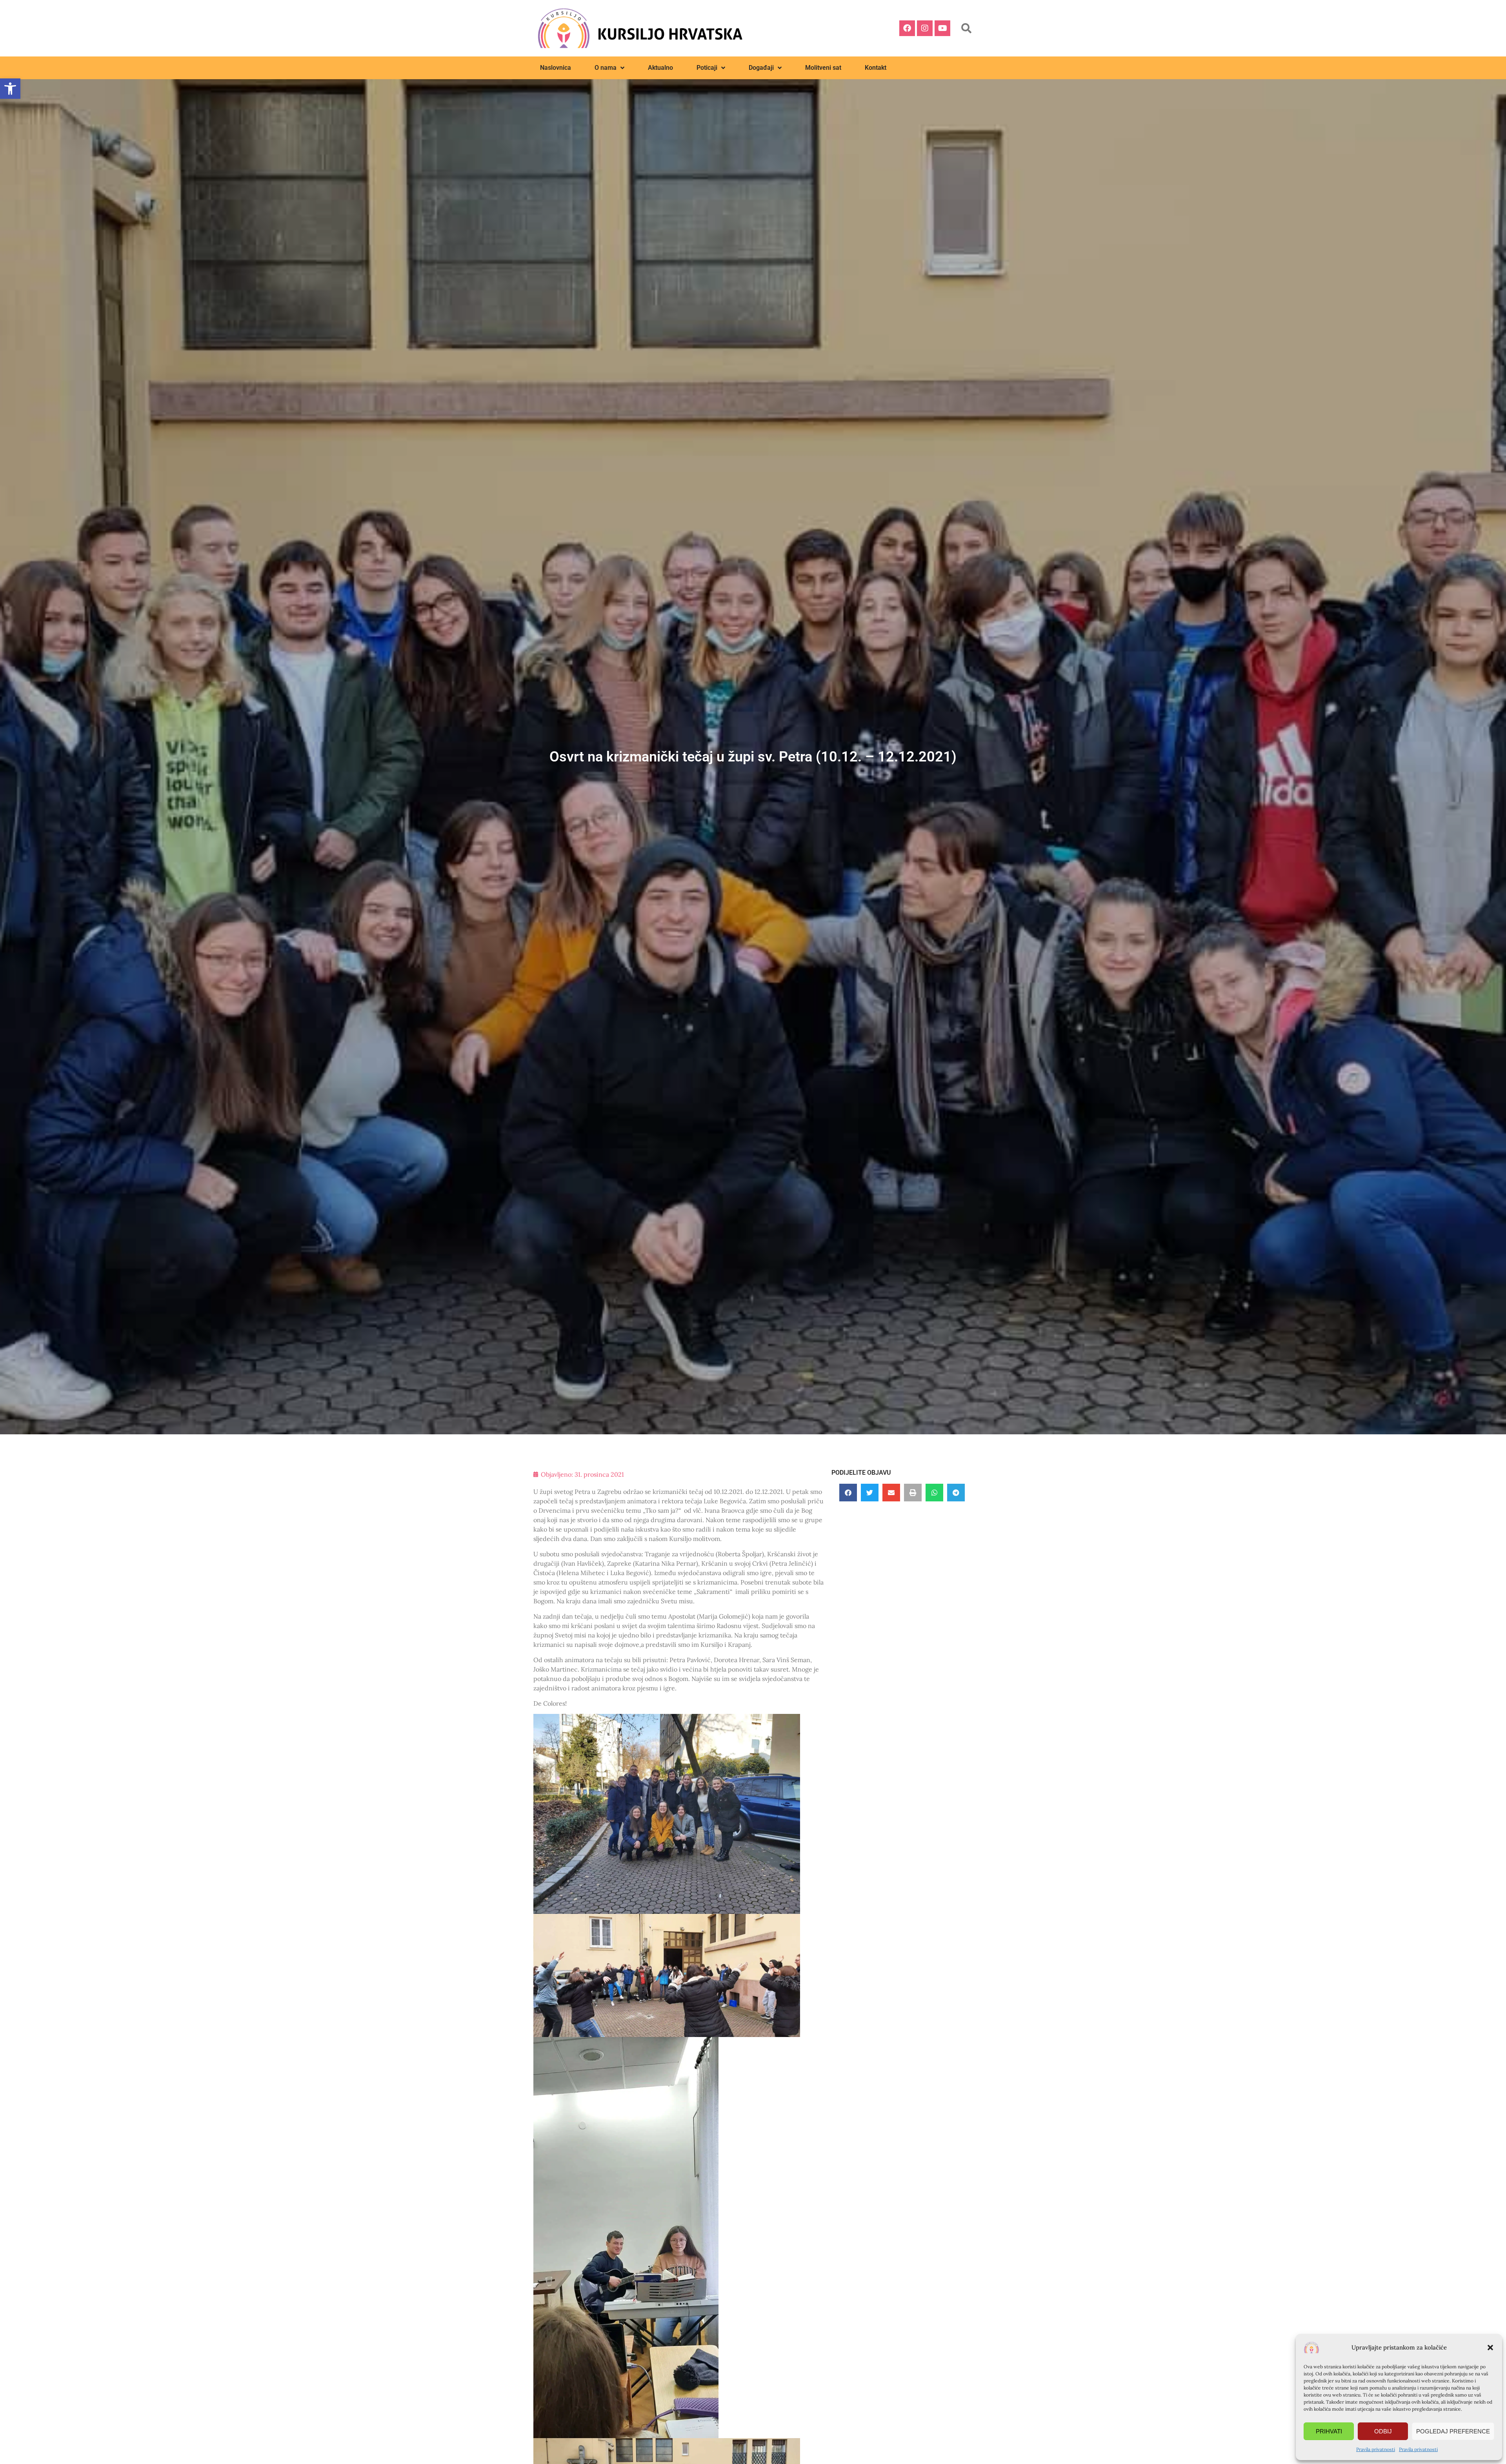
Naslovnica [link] (556, 68)
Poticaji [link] (707, 68)
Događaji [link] (761, 68)
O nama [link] (606, 68)
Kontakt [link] (876, 68)
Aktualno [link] (660, 68)
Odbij (1383, 2431)
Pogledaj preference (1453, 2431)
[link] (10, 89)
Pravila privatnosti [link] (1376, 2449)
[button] (1490, 2348)
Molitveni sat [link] (823, 68)
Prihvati (1329, 2431)
